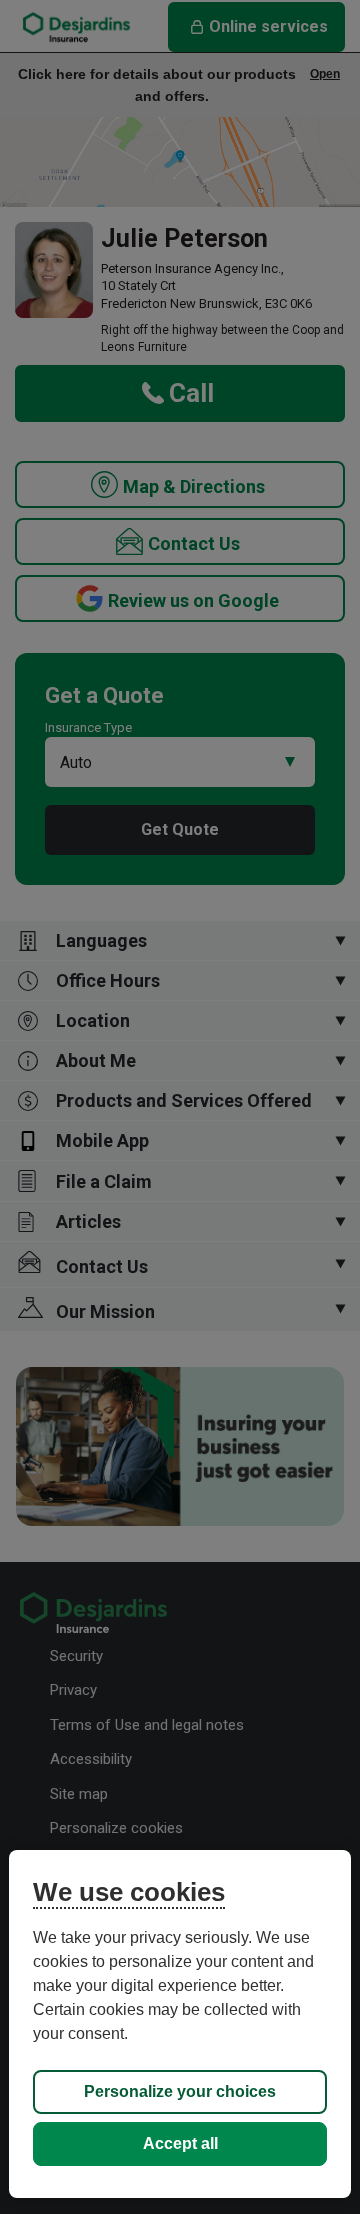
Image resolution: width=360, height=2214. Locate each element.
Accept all (180, 2143)
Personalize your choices (180, 2091)
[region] (180, 2024)
